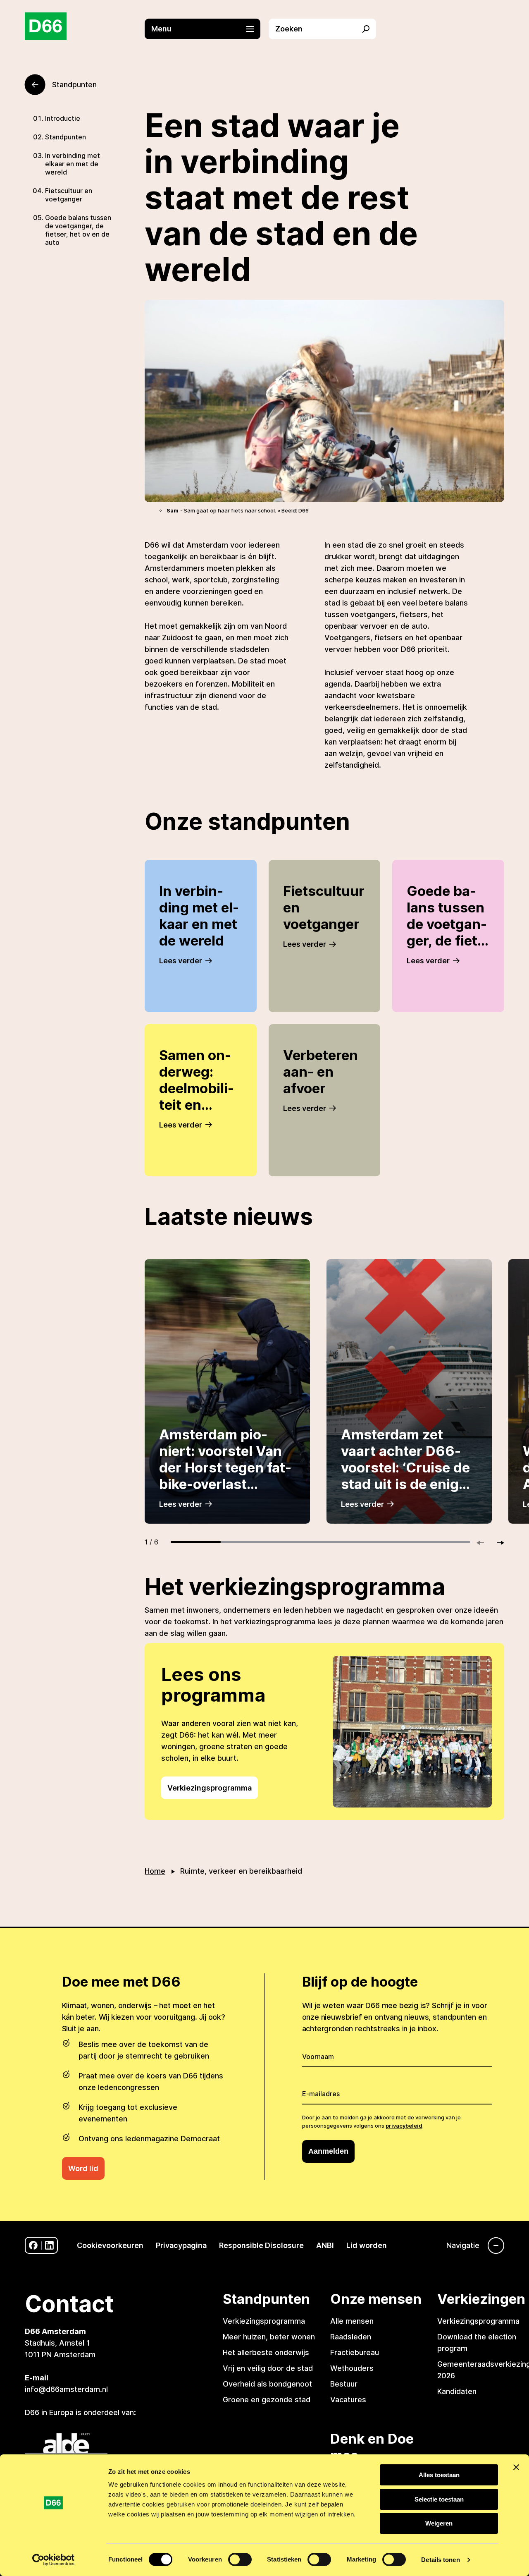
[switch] (240, 2559)
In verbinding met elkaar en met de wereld (73, 164)
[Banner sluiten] (516, 2467)
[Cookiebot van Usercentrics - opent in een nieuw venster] (54, 2560)
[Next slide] (497, 1543)
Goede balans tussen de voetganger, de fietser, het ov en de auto (78, 230)
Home (155, 1871)
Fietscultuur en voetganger (69, 195)
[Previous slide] (484, 1543)
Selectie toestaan (439, 2499)
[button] (207, 29)
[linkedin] (49, 2245)
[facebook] (33, 2245)
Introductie (63, 118)
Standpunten (66, 137)
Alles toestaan (439, 2475)
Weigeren (439, 2523)
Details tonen (440, 2560)
